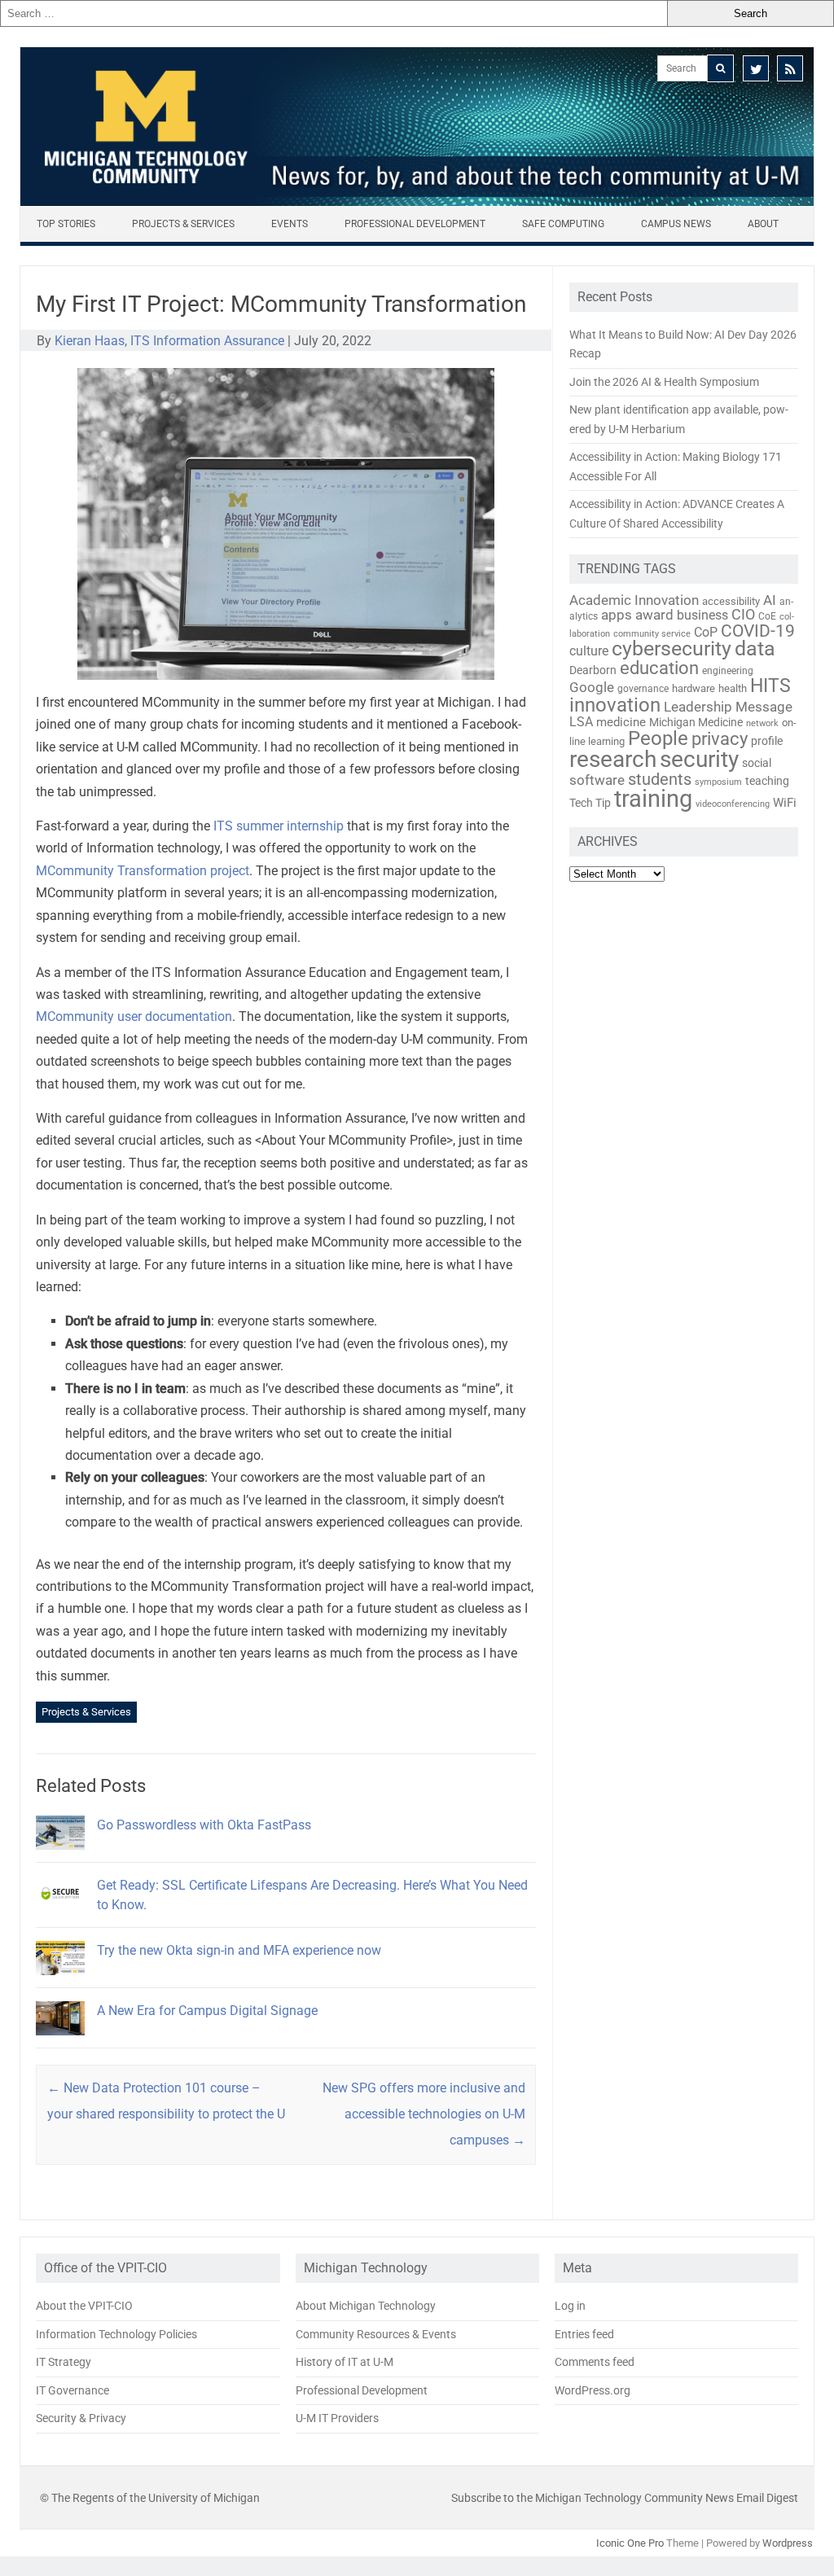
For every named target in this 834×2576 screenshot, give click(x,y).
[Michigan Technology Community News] (417, 202)
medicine (621, 722)
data (755, 648)
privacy (720, 739)
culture (589, 651)
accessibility (731, 601)
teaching (767, 781)
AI (770, 600)
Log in (570, 2306)
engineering (728, 671)
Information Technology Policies (116, 2334)
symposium (718, 782)
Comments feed (595, 2362)
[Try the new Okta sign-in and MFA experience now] (60, 1982)
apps (617, 615)
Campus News (676, 224)
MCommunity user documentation (134, 1016)
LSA (581, 722)
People (658, 738)
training (653, 799)
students (660, 779)
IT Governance (72, 2390)
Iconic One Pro (630, 2543)
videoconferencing (733, 804)
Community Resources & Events (376, 2334)
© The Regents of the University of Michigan (150, 2498)
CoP (706, 632)
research (613, 759)
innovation (615, 705)
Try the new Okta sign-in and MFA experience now (239, 1950)
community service (652, 634)
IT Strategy (64, 2362)
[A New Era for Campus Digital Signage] (60, 2042)
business (702, 616)
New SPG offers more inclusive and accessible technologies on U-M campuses (424, 2114)
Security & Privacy (81, 2418)
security (699, 759)
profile (767, 741)
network (762, 723)
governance (643, 689)
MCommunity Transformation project (143, 871)
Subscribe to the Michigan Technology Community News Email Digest (625, 2498)
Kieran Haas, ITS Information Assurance (169, 341)
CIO (743, 614)
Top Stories (66, 224)
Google (592, 687)
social (757, 763)
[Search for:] (334, 13)
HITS (770, 686)
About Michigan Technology (366, 2306)
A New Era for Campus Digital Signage (207, 2011)
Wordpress (788, 2543)
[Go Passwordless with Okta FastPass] (60, 1857)
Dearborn (593, 670)
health (733, 688)
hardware (694, 688)
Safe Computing (563, 224)
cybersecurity (672, 648)
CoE (767, 616)
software (597, 780)
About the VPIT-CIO (84, 2306)
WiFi (785, 803)
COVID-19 (758, 631)
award (654, 615)
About (763, 224)
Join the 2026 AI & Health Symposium (664, 382)
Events (290, 224)
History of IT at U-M (345, 2362)
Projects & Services (183, 224)
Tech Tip (590, 803)
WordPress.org (593, 2390)
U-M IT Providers (337, 2418)
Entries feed (584, 2334)
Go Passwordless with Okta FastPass (204, 1825)
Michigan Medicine (696, 722)
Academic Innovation (634, 600)
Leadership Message (728, 707)
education (659, 668)
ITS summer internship (279, 826)
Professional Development (415, 224)
